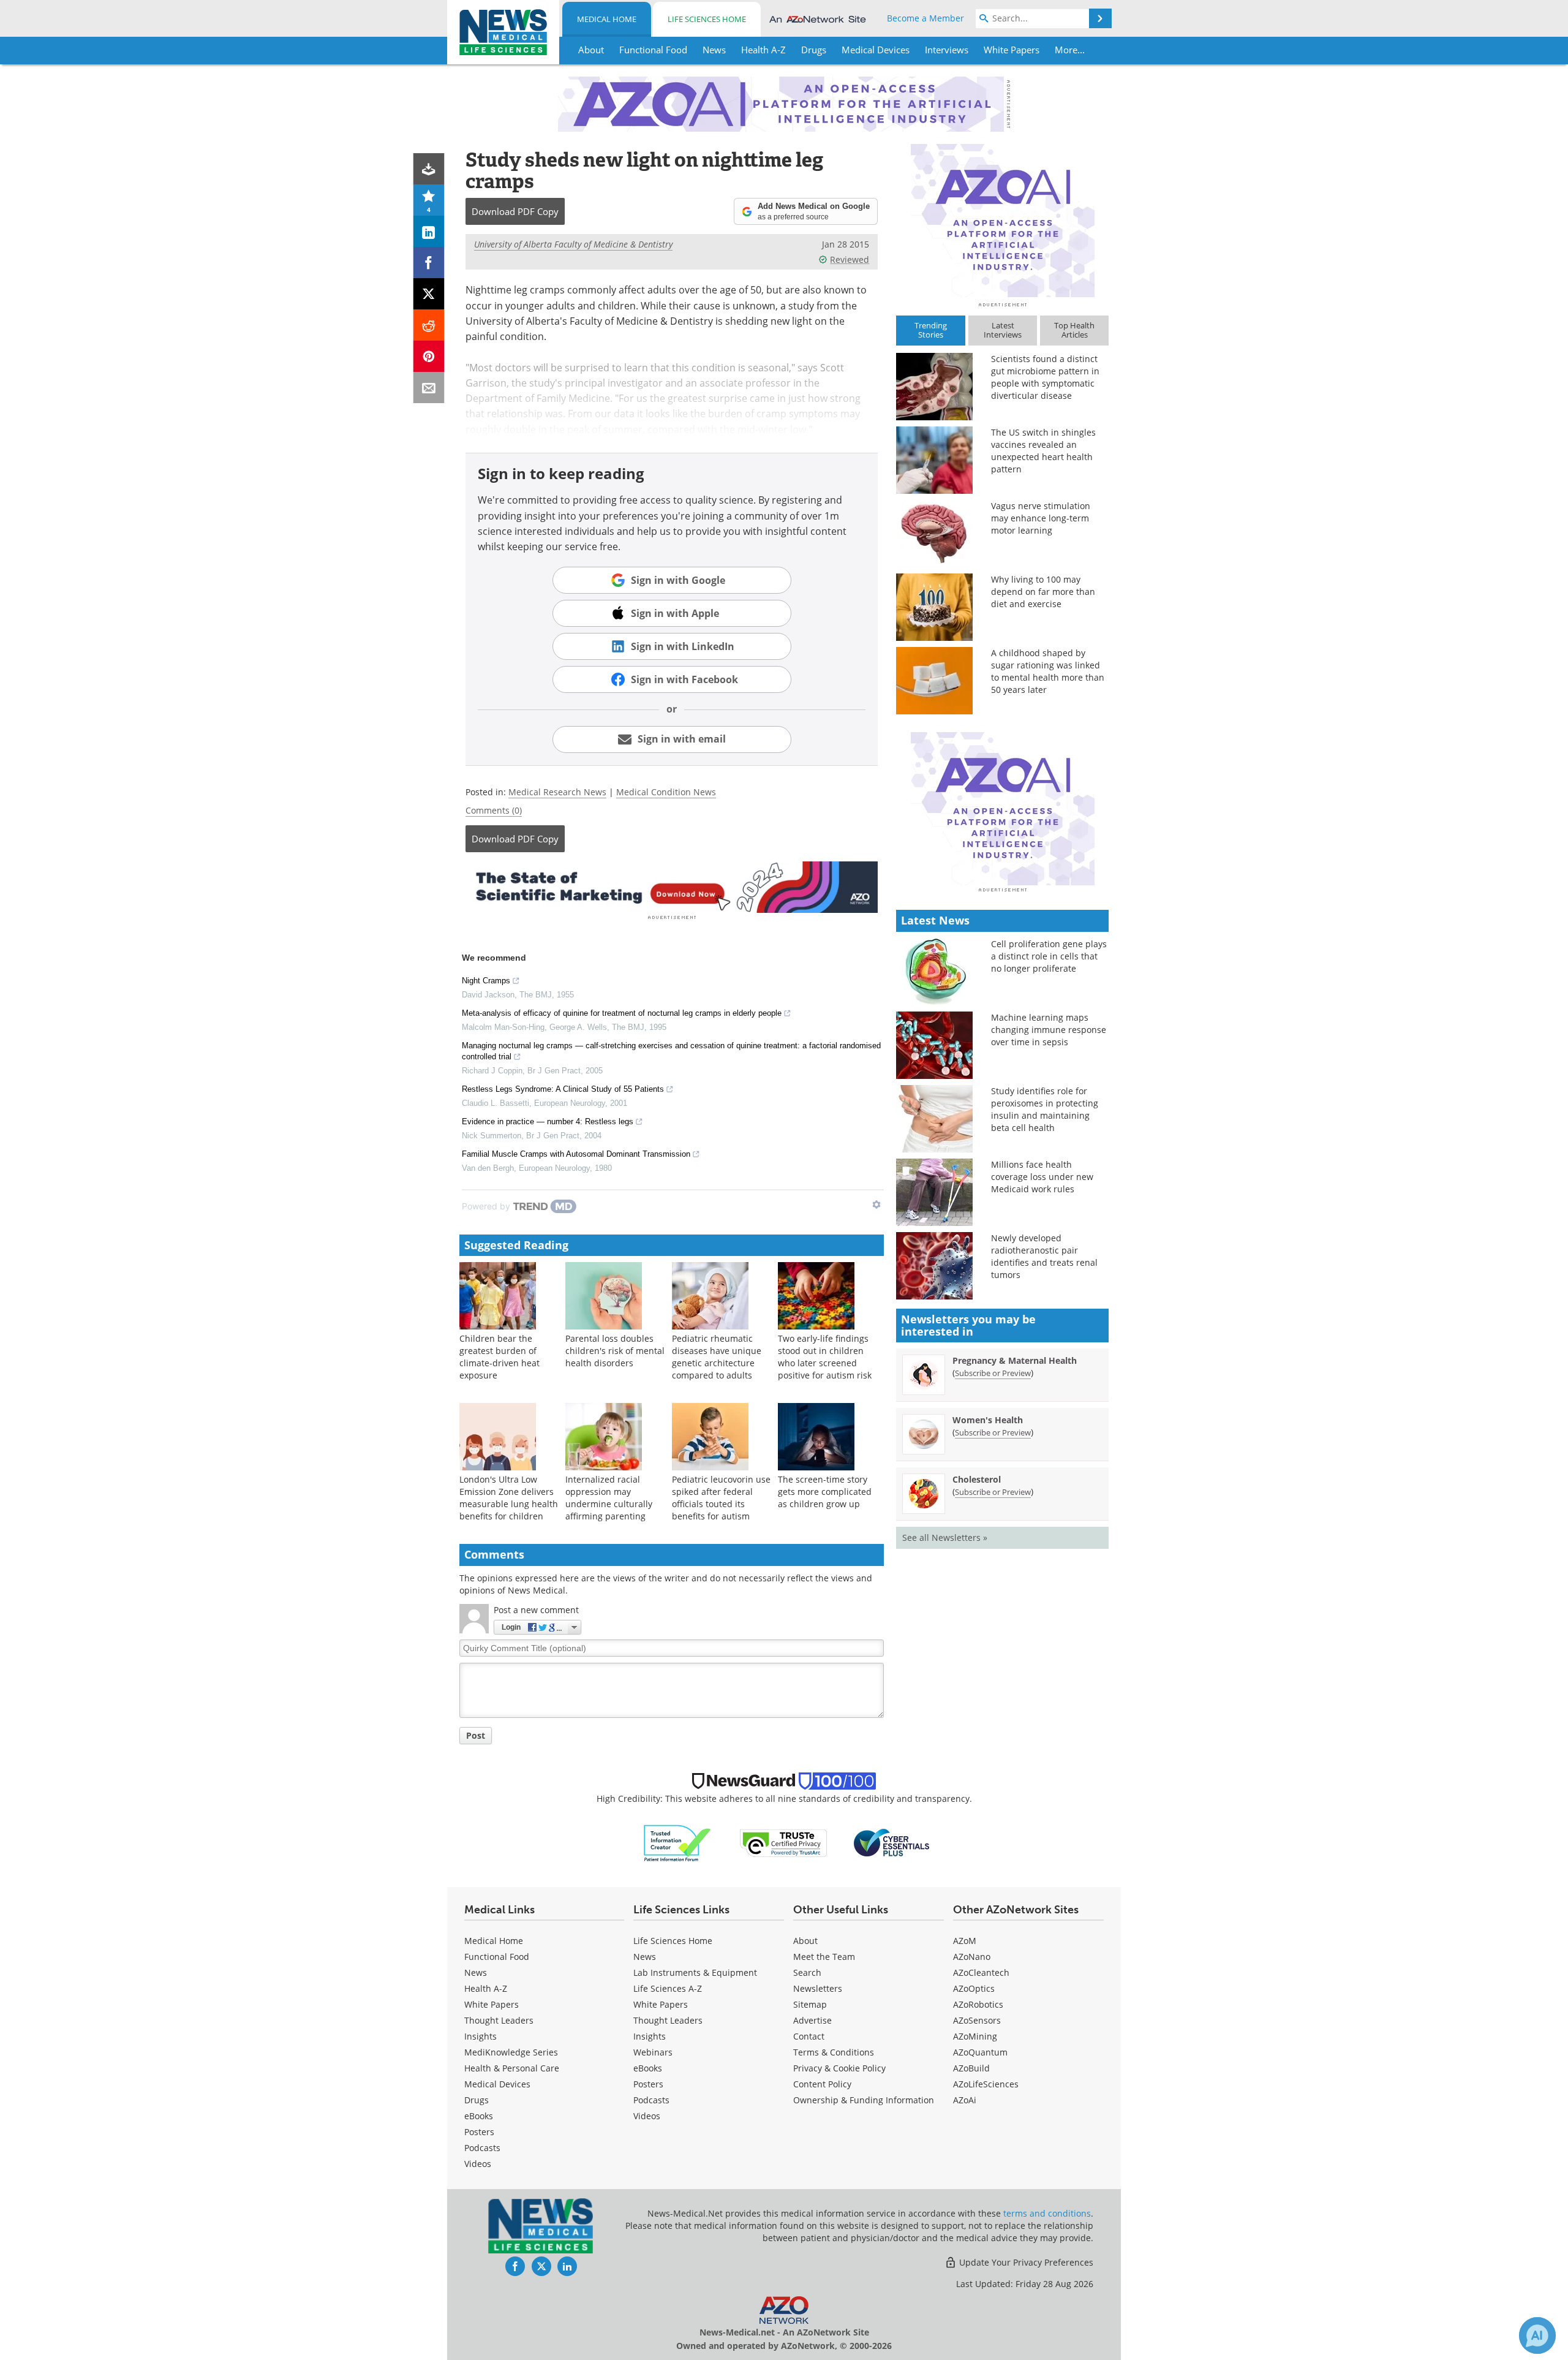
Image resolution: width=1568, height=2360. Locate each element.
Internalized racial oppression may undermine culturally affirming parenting (609, 1498)
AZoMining (975, 2036)
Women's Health (988, 1420)
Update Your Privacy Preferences (1025, 2262)
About (805, 1941)
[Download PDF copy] (429, 169)
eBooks (479, 2116)
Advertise (812, 2020)
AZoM (965, 1941)
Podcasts (482, 2148)
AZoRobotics (978, 2004)
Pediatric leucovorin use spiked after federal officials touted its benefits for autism (721, 1498)
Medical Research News (557, 792)
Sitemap (810, 2004)
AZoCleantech (981, 1972)
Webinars (653, 2052)
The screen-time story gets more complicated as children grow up (825, 1492)
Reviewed (850, 259)
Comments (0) (494, 810)
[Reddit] (429, 325)
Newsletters (818, 1988)
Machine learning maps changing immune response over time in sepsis (1049, 1030)
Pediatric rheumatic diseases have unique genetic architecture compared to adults (717, 1357)
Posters (479, 2132)
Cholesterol (977, 1479)
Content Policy (822, 2084)
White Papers (492, 2004)
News (476, 1972)
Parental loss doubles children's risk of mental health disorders (615, 1351)
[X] (429, 294)
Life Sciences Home (707, 19)
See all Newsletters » (945, 1537)
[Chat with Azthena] (1537, 2335)
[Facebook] (429, 263)
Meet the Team (824, 1957)
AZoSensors (977, 2020)
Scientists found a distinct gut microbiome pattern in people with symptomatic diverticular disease (1045, 377)
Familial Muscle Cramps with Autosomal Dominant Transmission (576, 1154)
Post (476, 1735)
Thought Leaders (499, 2020)
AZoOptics (974, 1988)
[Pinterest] (429, 356)
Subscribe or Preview (993, 1373)
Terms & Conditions (834, 2052)
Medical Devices (497, 2084)
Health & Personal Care (512, 2068)
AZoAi (965, 2100)
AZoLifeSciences (986, 2084)
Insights (481, 2036)
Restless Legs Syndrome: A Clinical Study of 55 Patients (563, 1089)
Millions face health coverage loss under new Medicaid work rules (1042, 1177)
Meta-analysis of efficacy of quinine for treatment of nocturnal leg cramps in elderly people (622, 1013)
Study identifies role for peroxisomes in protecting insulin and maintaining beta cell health (1045, 1109)
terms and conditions (1047, 2213)
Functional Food (497, 1957)
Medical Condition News (666, 792)
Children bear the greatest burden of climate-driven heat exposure (499, 1357)
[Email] (429, 388)
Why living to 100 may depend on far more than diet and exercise (1043, 592)
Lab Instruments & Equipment (695, 1972)
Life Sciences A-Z (668, 1988)
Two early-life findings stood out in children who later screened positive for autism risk (825, 1357)
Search (807, 1972)
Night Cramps (486, 981)
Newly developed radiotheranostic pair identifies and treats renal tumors (1044, 1256)
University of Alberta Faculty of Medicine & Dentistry (573, 244)
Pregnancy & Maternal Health (1015, 1360)
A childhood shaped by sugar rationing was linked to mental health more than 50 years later (1048, 671)
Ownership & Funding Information (864, 2100)
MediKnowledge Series (511, 2052)
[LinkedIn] (429, 231)
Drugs (477, 2100)
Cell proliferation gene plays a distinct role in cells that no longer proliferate (1049, 956)
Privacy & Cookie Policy (839, 2068)
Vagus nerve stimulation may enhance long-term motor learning (1041, 518)
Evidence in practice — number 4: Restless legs (548, 1121)
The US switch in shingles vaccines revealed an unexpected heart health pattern (1043, 451)
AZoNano (972, 1957)
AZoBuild (971, 2068)
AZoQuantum (980, 2052)
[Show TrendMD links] (876, 1205)
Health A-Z (486, 1988)
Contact (809, 2036)
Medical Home (607, 19)
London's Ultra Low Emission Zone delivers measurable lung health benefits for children (509, 1498)
